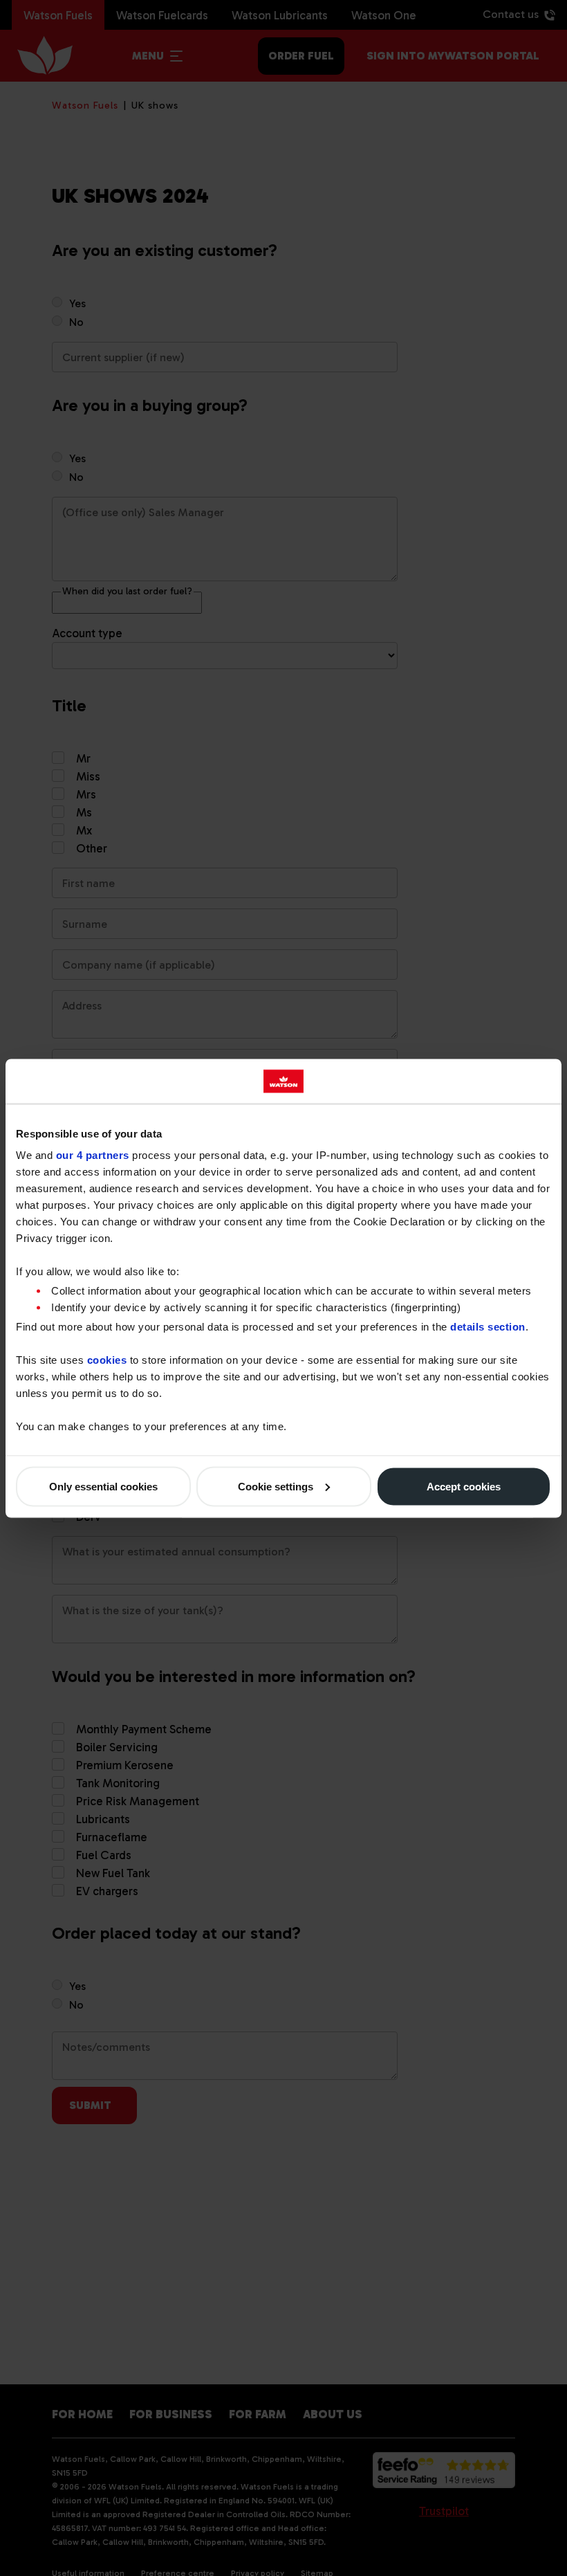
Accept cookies (464, 1486)
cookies (107, 1359)
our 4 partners (93, 1155)
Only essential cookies (103, 1486)
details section (488, 1326)
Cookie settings (276, 1486)
